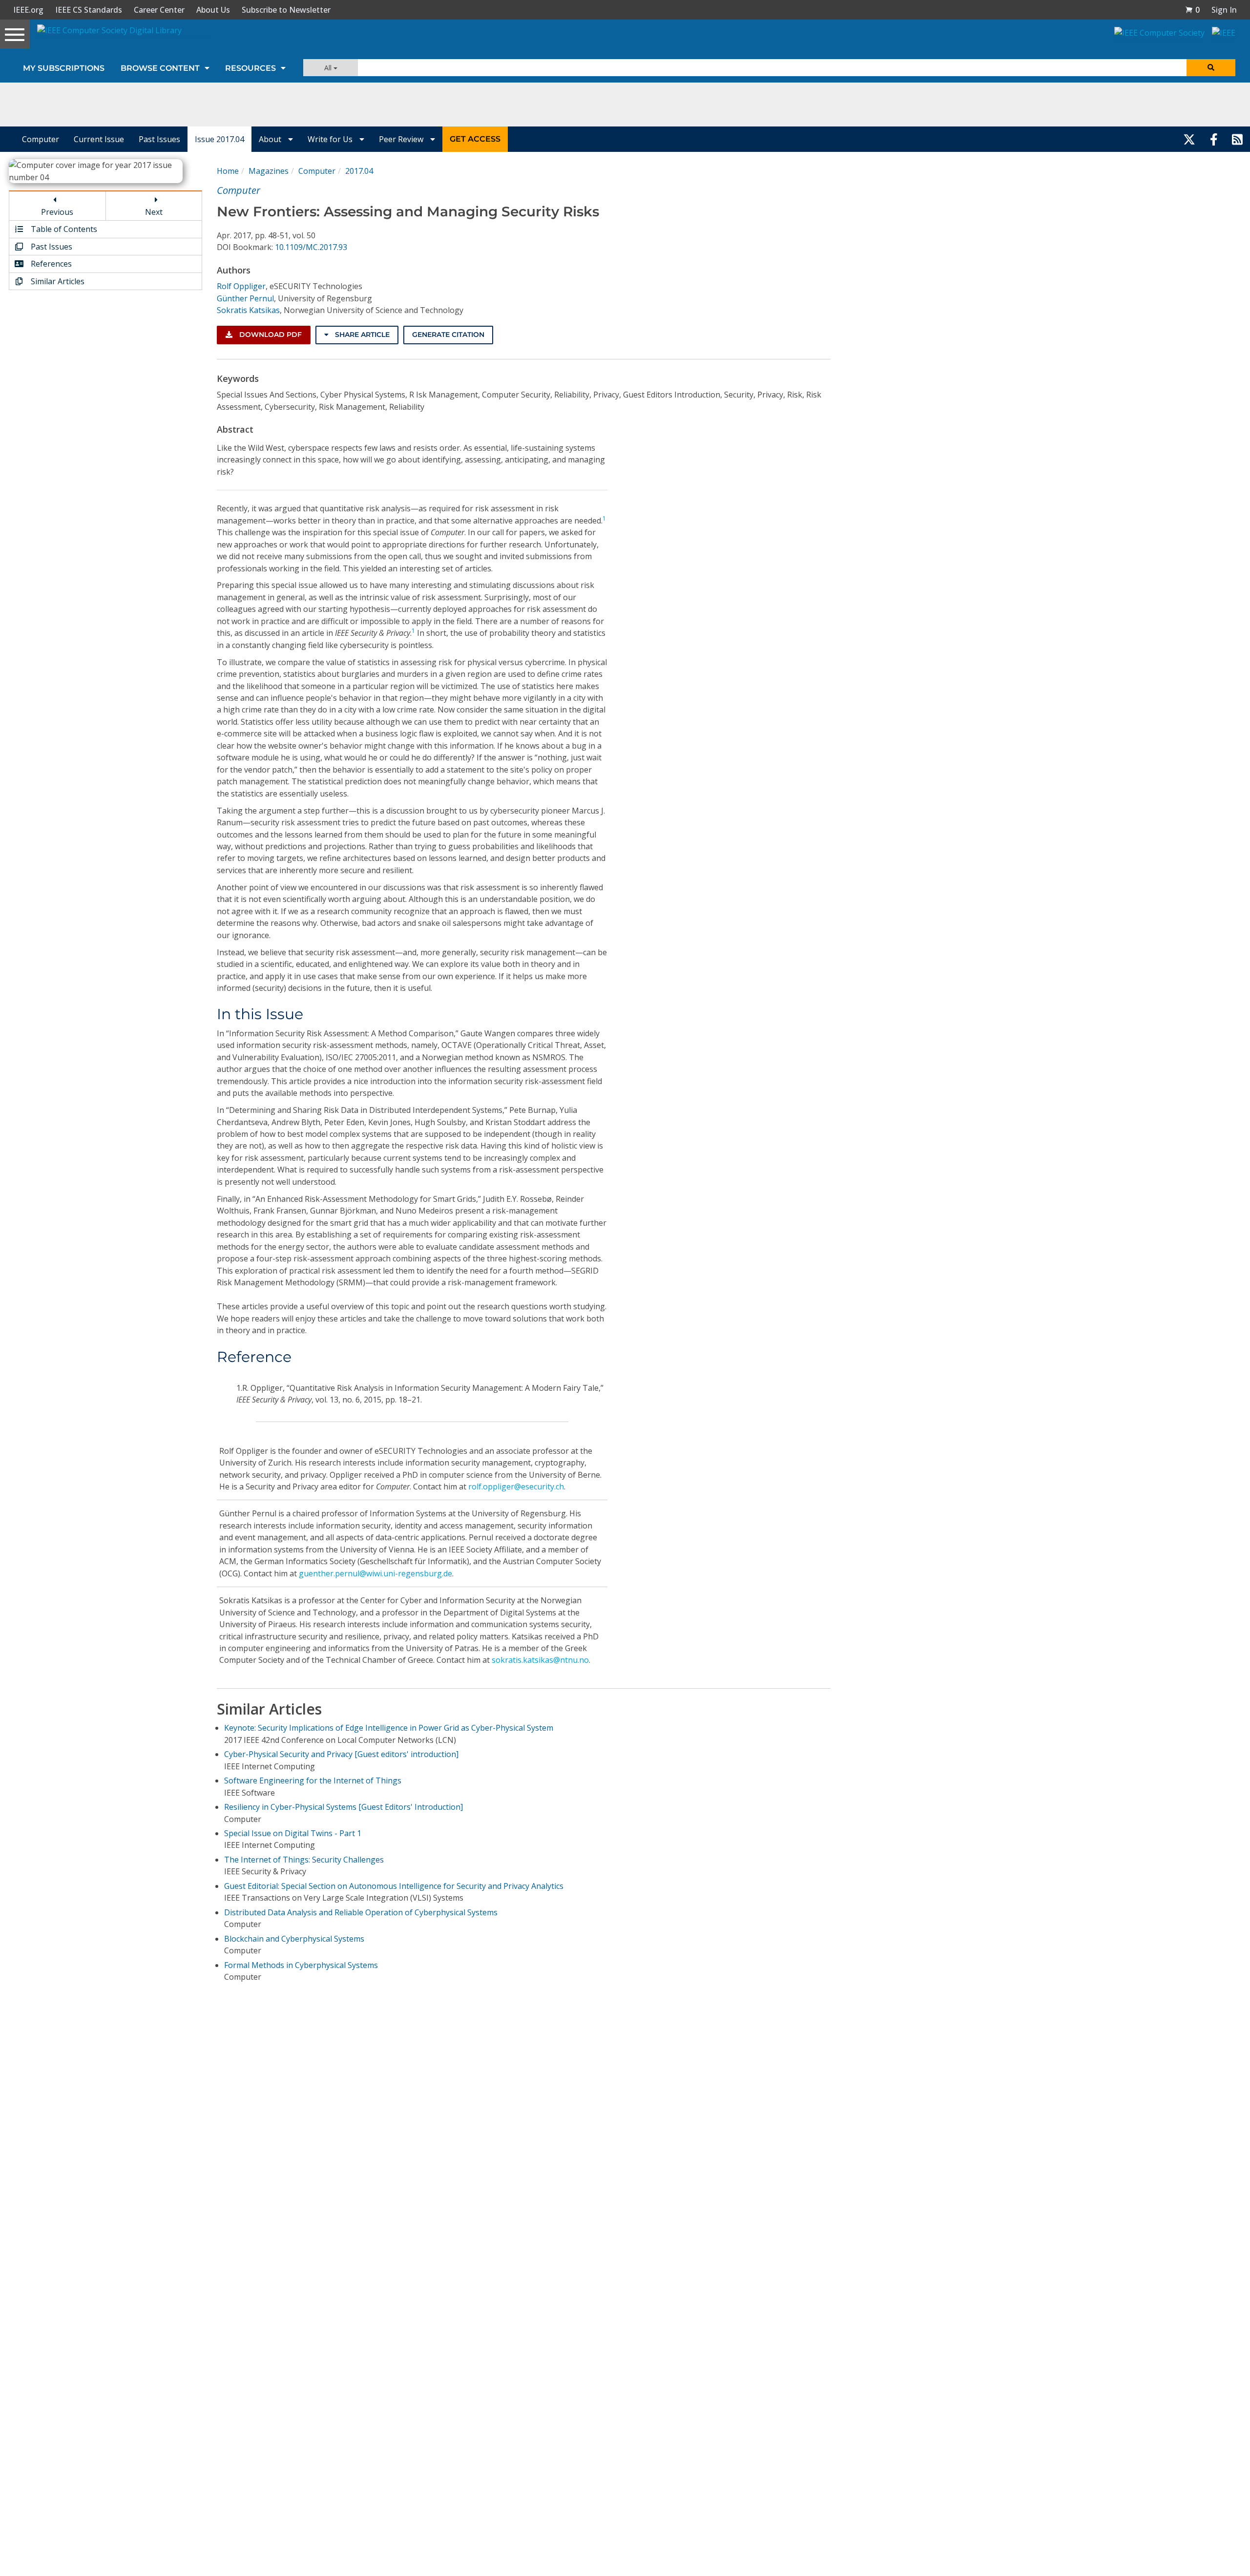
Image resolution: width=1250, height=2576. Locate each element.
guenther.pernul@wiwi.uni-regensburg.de (375, 1573)
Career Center (159, 10)
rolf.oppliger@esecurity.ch (516, 1487)
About (271, 139)
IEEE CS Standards (89, 10)
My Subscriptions (64, 68)
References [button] (50, 264)
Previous (57, 212)
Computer (41, 139)
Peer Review (402, 139)
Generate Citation (448, 335)
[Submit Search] (1211, 68)
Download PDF (270, 335)
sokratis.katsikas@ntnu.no (540, 1660)
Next (154, 212)
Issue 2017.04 (219, 139)
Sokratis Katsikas (248, 310)
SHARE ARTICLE (361, 335)
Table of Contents (63, 229)
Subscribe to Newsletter (286, 10)
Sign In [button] (1224, 10)
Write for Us (331, 139)
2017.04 (359, 171)
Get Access (475, 139)
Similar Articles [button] (57, 281)
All (329, 68)
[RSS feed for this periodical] (1237, 139)
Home (228, 171)
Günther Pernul (245, 298)
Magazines (269, 171)
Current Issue (99, 139)
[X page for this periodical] (1189, 139)
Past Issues (159, 139)
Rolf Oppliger (241, 286)
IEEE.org (28, 10)
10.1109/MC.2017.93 (311, 247)
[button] (1192, 10)
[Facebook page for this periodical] (1214, 139)
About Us (213, 10)
